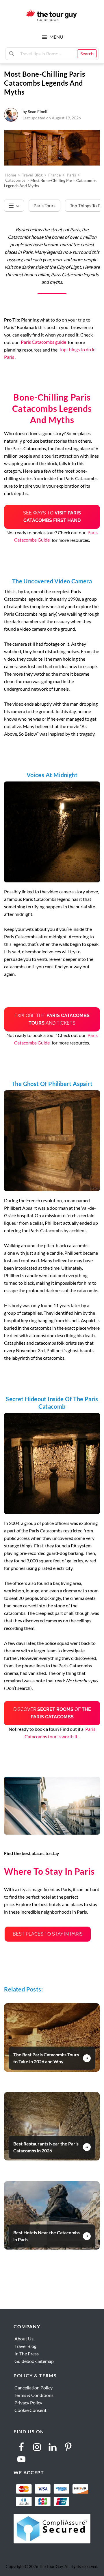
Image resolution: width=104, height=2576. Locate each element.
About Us (24, 2339)
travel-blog (32, 175)
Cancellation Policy (34, 2388)
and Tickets (52, 1019)
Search (87, 53)
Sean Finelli (38, 111)
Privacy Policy (28, 2403)
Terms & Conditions (34, 2395)
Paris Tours (44, 205)
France (54, 175)
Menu (56, 37)
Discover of (52, 1713)
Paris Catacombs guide (43, 342)
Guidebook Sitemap (34, 2361)
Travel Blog (25, 2346)
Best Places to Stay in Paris (48, 1934)
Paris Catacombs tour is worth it (60, 1733)
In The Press (27, 2354)
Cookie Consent (30, 2410)
